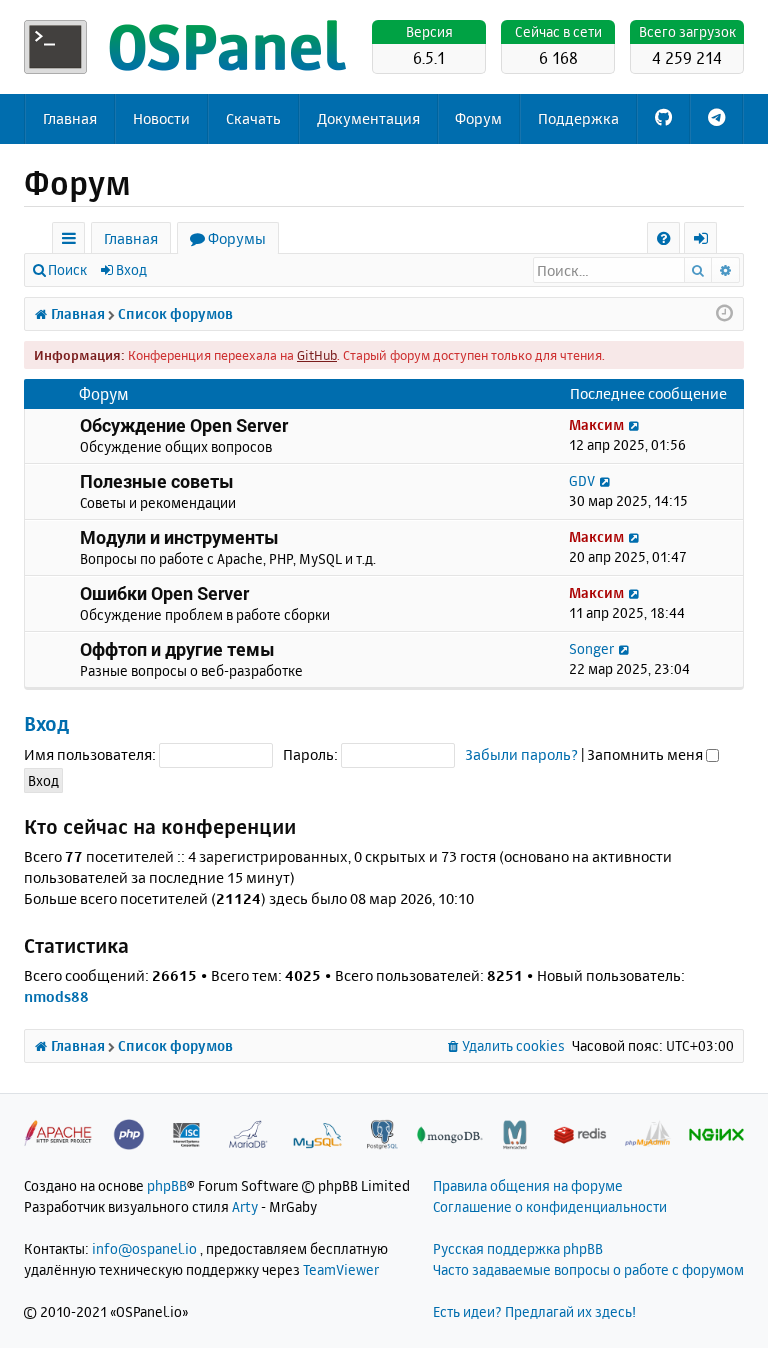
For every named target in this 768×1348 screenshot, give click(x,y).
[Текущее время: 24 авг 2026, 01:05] (724, 314)
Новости (161, 118)
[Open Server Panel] (189, 47)
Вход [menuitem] (707, 241)
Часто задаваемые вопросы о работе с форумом (588, 1269)
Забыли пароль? (521, 754)
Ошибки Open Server (164, 593)
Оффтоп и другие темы (177, 649)
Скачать (253, 118)
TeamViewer (341, 1269)
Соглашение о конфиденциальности (550, 1206)
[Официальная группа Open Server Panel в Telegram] (716, 119)
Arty (245, 1206)
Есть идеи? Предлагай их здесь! (534, 1311)
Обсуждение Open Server (184, 425)
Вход (131, 269)
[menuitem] (663, 238)
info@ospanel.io (144, 1248)
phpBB (167, 1185)
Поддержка (578, 118)
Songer (591, 648)
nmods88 (56, 996)
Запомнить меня (646, 754)
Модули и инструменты (179, 537)
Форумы (237, 238)
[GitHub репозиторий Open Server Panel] (663, 119)
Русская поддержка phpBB (518, 1248)
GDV (582, 480)
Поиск (67, 269)
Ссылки (72, 241)
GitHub (317, 355)
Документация (368, 118)
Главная (70, 118)
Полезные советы (157, 481)
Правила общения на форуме (528, 1185)
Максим (596, 424)
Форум (478, 118)
